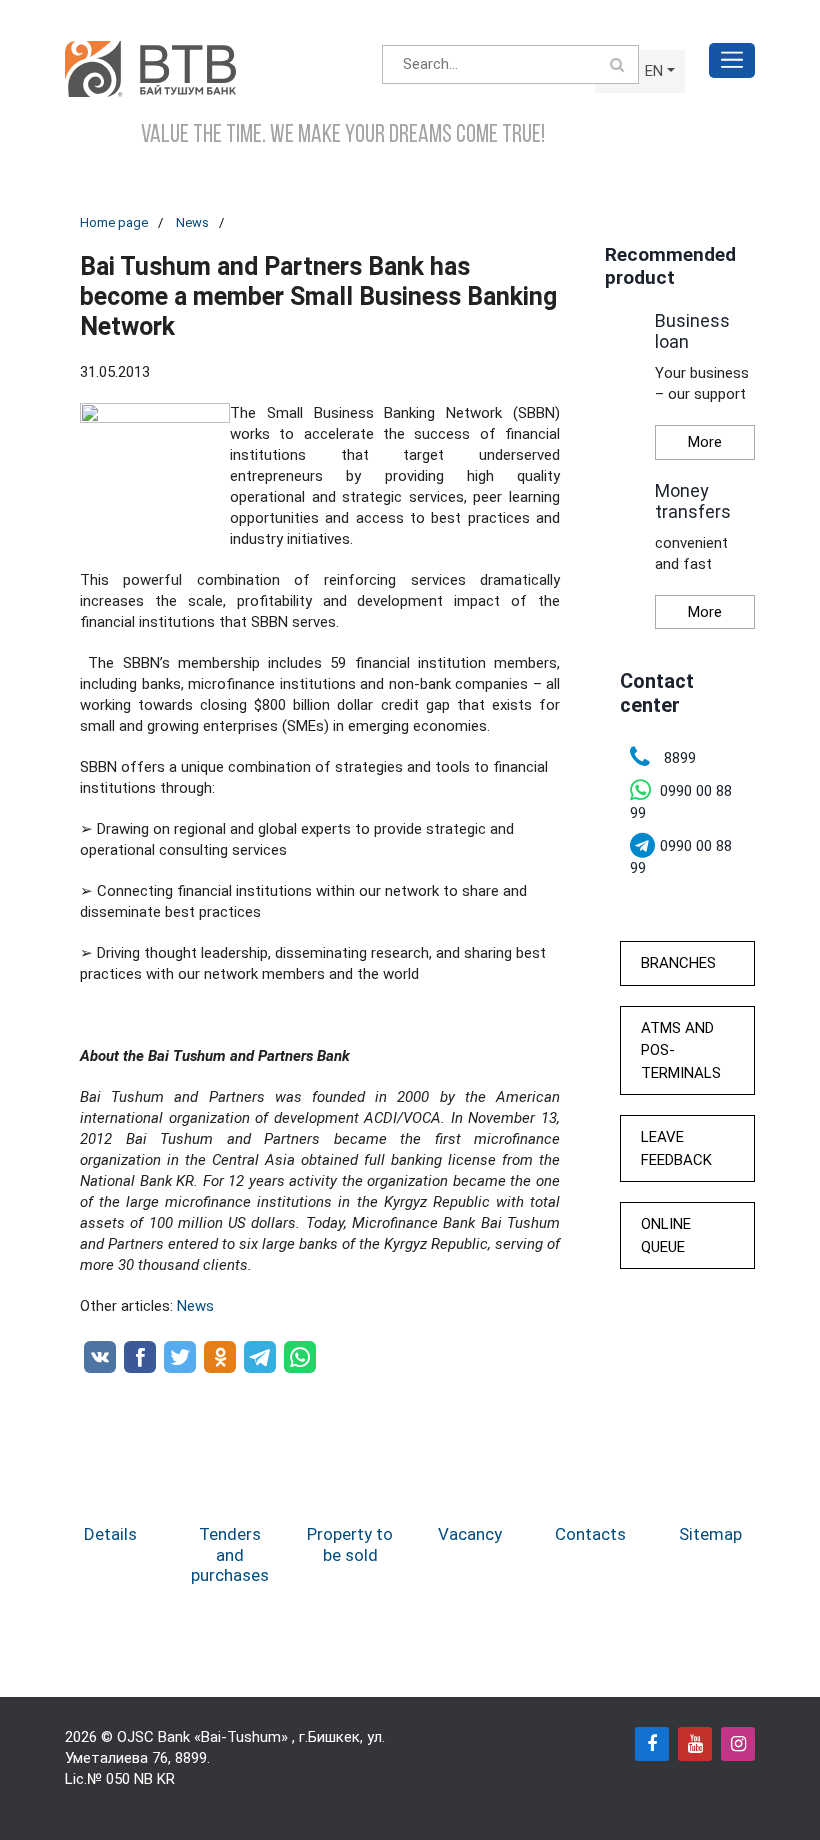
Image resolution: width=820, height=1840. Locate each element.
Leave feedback (676, 1148)
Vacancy (470, 1534)
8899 (191, 1758)
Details (110, 1534)
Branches (678, 963)
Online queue (666, 1235)
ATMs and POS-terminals (681, 1050)
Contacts (590, 1534)
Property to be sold (350, 1544)
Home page (114, 222)
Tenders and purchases (230, 1554)
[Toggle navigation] (732, 60)
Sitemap (710, 1534)
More (705, 442)
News (192, 222)
